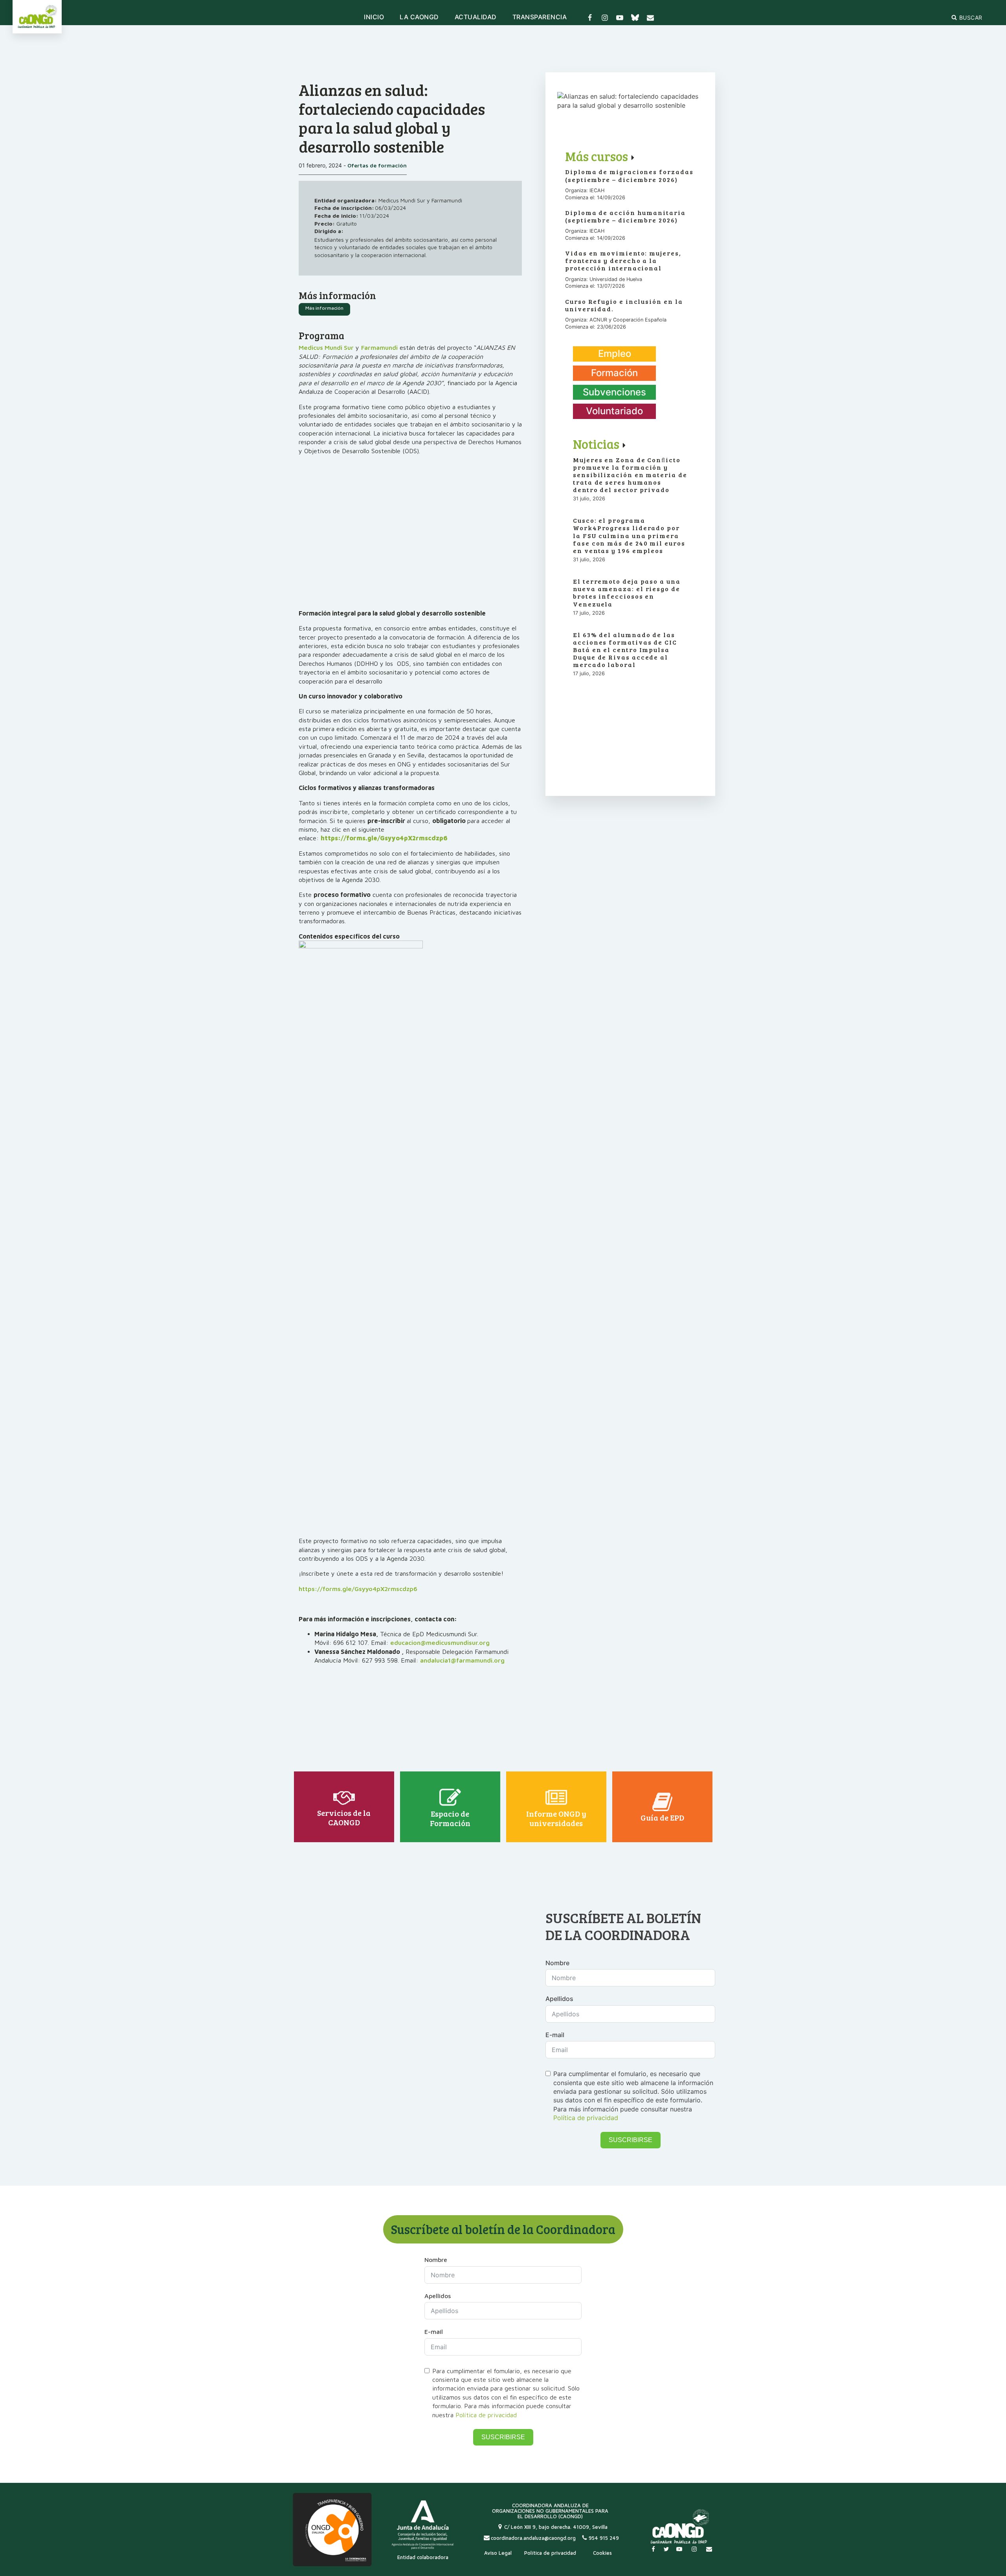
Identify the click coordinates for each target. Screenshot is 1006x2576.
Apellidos (559, 1999)
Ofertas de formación (376, 165)
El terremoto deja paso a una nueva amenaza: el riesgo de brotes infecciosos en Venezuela (627, 593)
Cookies (602, 2553)
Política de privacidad (586, 2118)
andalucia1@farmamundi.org (462, 1660)
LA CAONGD (419, 17)
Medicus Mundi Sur (326, 347)
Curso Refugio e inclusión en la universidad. (624, 305)
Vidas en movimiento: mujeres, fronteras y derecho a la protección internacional (623, 261)
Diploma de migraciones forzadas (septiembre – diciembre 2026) (629, 175)
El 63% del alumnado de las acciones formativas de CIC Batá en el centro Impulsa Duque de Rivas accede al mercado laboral (625, 650)
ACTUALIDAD (476, 17)
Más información (324, 308)
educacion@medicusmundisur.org (440, 1643)
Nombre (557, 1963)
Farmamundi (379, 347)
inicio (374, 17)
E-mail (555, 2035)
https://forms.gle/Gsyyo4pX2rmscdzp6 (358, 1589)
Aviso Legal (498, 2553)
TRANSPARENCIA (540, 17)
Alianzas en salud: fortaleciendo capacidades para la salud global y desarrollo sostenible (392, 118)
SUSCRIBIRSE (631, 2140)
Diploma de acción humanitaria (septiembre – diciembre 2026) (625, 216)
